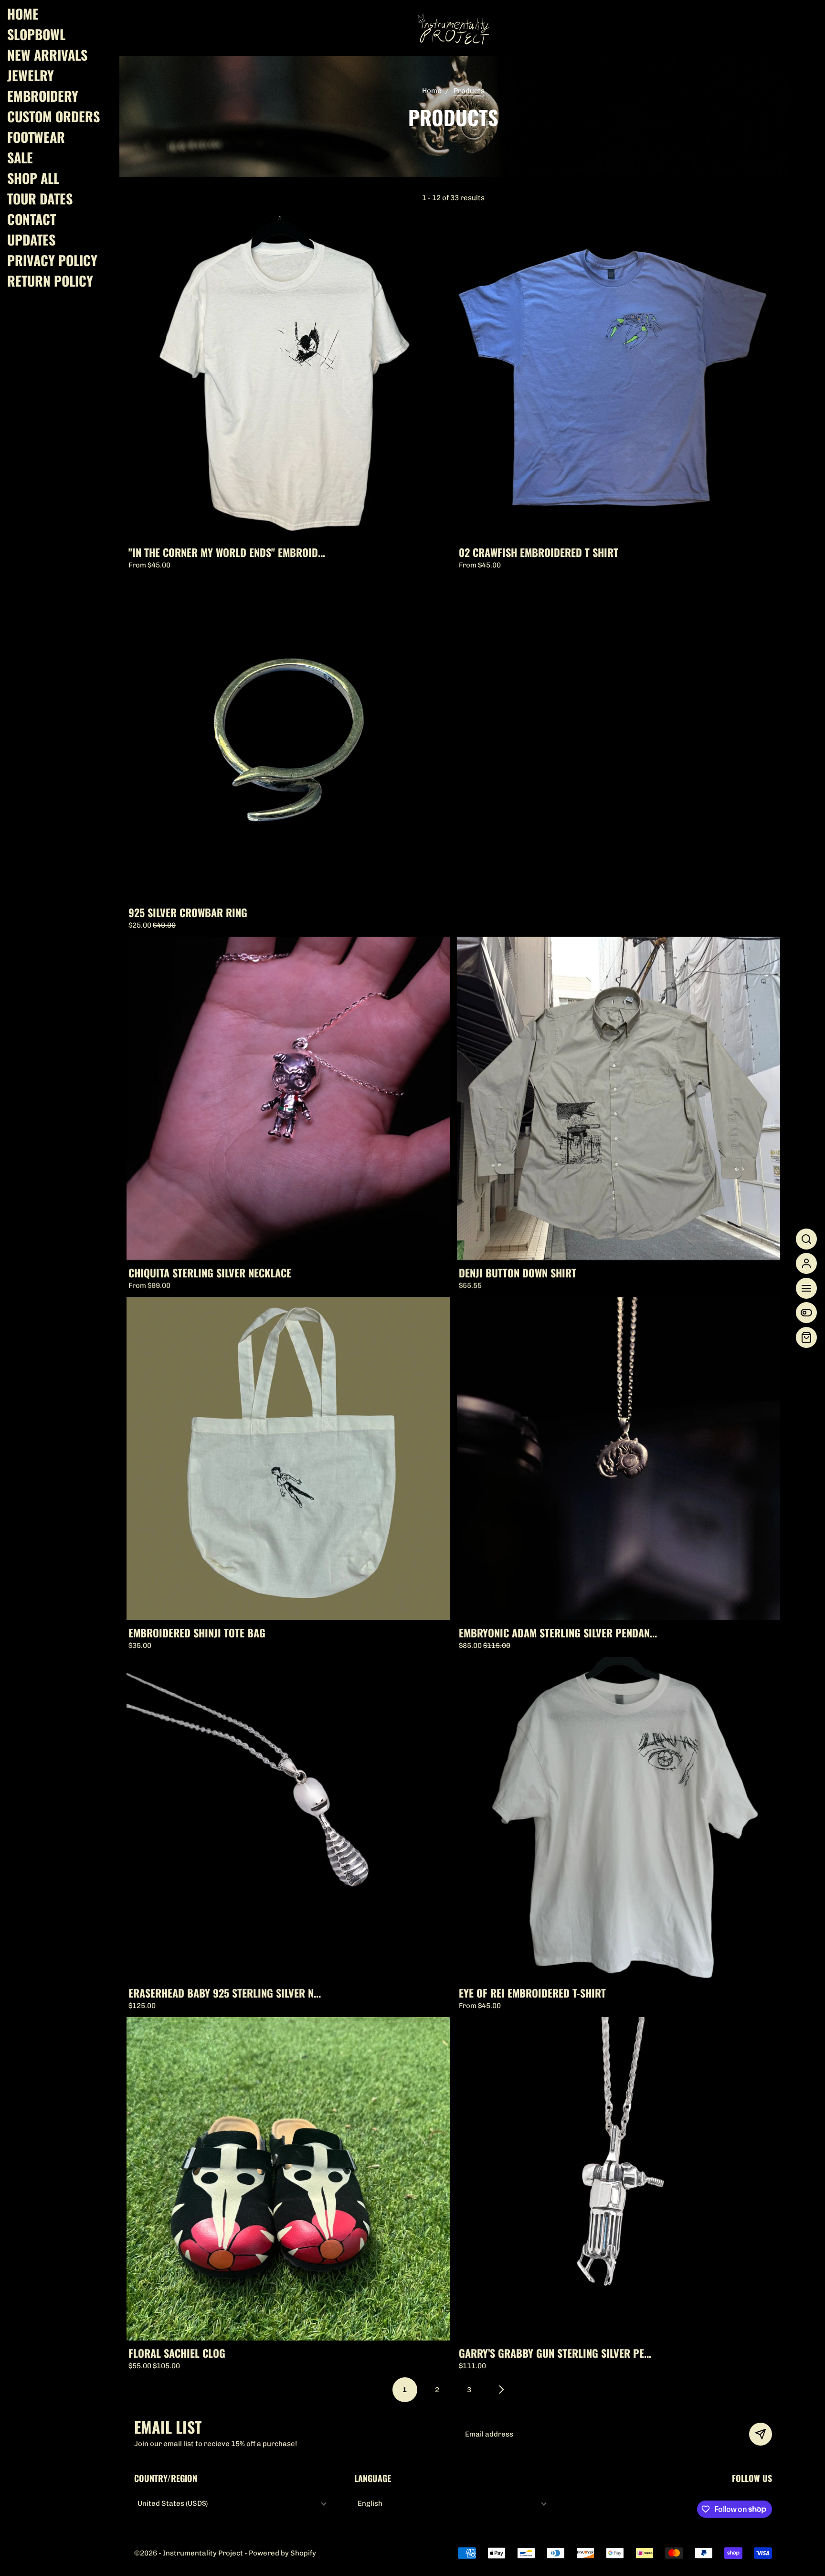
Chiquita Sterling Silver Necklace (210, 1272)
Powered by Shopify (282, 2553)
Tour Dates (40, 199)
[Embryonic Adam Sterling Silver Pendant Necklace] (619, 1459)
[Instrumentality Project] (453, 28)
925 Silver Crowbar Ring (188, 912)
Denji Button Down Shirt (517, 1272)
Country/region (166, 2478)
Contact (32, 219)
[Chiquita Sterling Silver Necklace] (288, 1098)
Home (23, 14)
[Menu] (806, 1288)
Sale (20, 158)
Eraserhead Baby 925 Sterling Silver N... (225, 1992)
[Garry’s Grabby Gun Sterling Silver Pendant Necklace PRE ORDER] (619, 2179)
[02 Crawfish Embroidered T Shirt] (619, 378)
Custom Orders (53, 117)
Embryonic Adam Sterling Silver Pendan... (557, 1632)
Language (373, 2478)
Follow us (752, 2478)
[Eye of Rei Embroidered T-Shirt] (619, 1819)
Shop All (33, 178)
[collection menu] (806, 1313)
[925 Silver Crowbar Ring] (288, 738)
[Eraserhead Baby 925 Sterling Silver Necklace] (288, 1819)
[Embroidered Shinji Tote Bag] (288, 1459)
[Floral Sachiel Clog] (288, 2179)
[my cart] (806, 1337)
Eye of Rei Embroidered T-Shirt (532, 1992)
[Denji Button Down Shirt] (619, 1098)
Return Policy (50, 281)
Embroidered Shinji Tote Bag (197, 1632)
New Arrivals (47, 55)
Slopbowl (36, 34)
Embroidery (43, 96)
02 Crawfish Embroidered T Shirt (538, 552)
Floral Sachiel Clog (177, 2352)
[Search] (806, 1239)
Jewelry (31, 75)
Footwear (36, 137)
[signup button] (761, 2434)
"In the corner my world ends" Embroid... (227, 552)
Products (469, 91)
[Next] (502, 2390)
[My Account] (806, 1263)
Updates (31, 240)
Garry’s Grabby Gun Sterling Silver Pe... (555, 2352)
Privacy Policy (52, 260)
